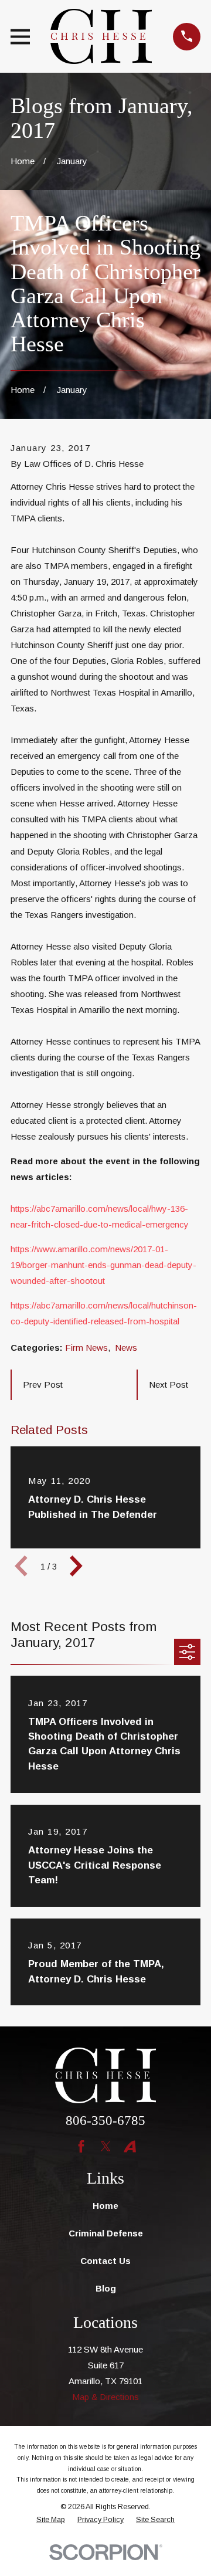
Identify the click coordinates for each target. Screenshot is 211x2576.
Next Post (169, 1384)
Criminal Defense (106, 2233)
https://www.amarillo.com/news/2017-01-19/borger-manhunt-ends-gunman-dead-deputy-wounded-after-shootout (103, 1265)
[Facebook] (81, 2146)
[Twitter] (106, 2146)
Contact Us (105, 2261)
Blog (106, 2288)
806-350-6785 (105, 2121)
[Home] (101, 36)
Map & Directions (105, 2397)
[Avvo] (130, 2146)
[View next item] (76, 1566)
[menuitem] (51, 2520)
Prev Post (43, 1384)
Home (105, 2206)
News (126, 1348)
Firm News (86, 1348)
